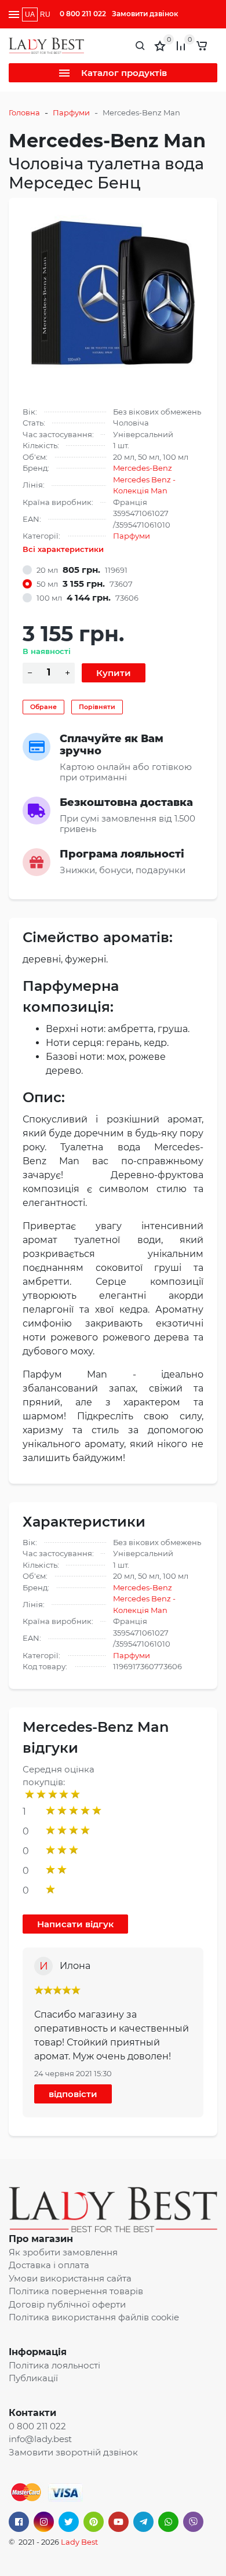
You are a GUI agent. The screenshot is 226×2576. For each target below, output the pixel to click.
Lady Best (79, 2542)
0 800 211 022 (83, 14)
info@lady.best (40, 2439)
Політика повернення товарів (76, 2291)
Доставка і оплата (49, 2265)
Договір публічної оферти (67, 2304)
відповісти (73, 2094)
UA (30, 14)
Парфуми (71, 112)
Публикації (33, 2378)
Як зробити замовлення (63, 2252)
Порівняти (97, 707)
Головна (24, 112)
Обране (43, 707)
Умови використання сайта (70, 2278)
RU (45, 14)
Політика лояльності (54, 2365)
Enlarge (113, 297)
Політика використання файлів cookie (94, 2317)
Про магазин (41, 2239)
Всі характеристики (63, 549)
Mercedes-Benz (143, 468)
